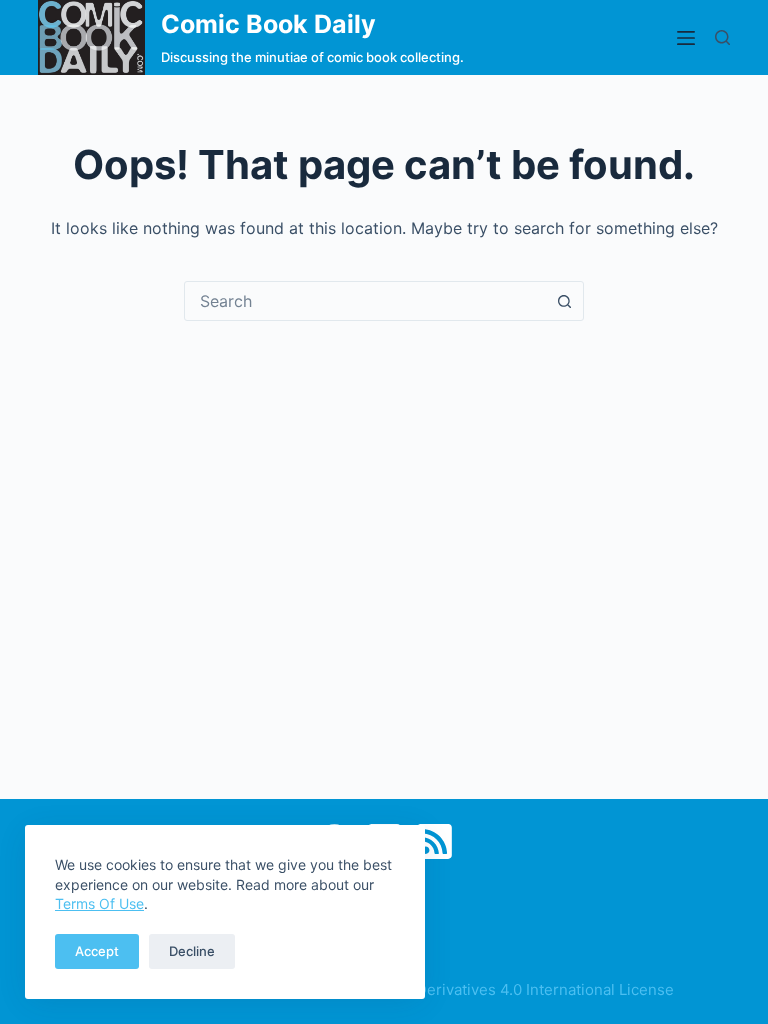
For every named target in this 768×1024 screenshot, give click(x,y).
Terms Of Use (99, 903)
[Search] (722, 37)
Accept (97, 951)
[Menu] (686, 38)
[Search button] (564, 301)
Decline (192, 951)
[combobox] (365, 301)
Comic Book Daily (268, 24)
